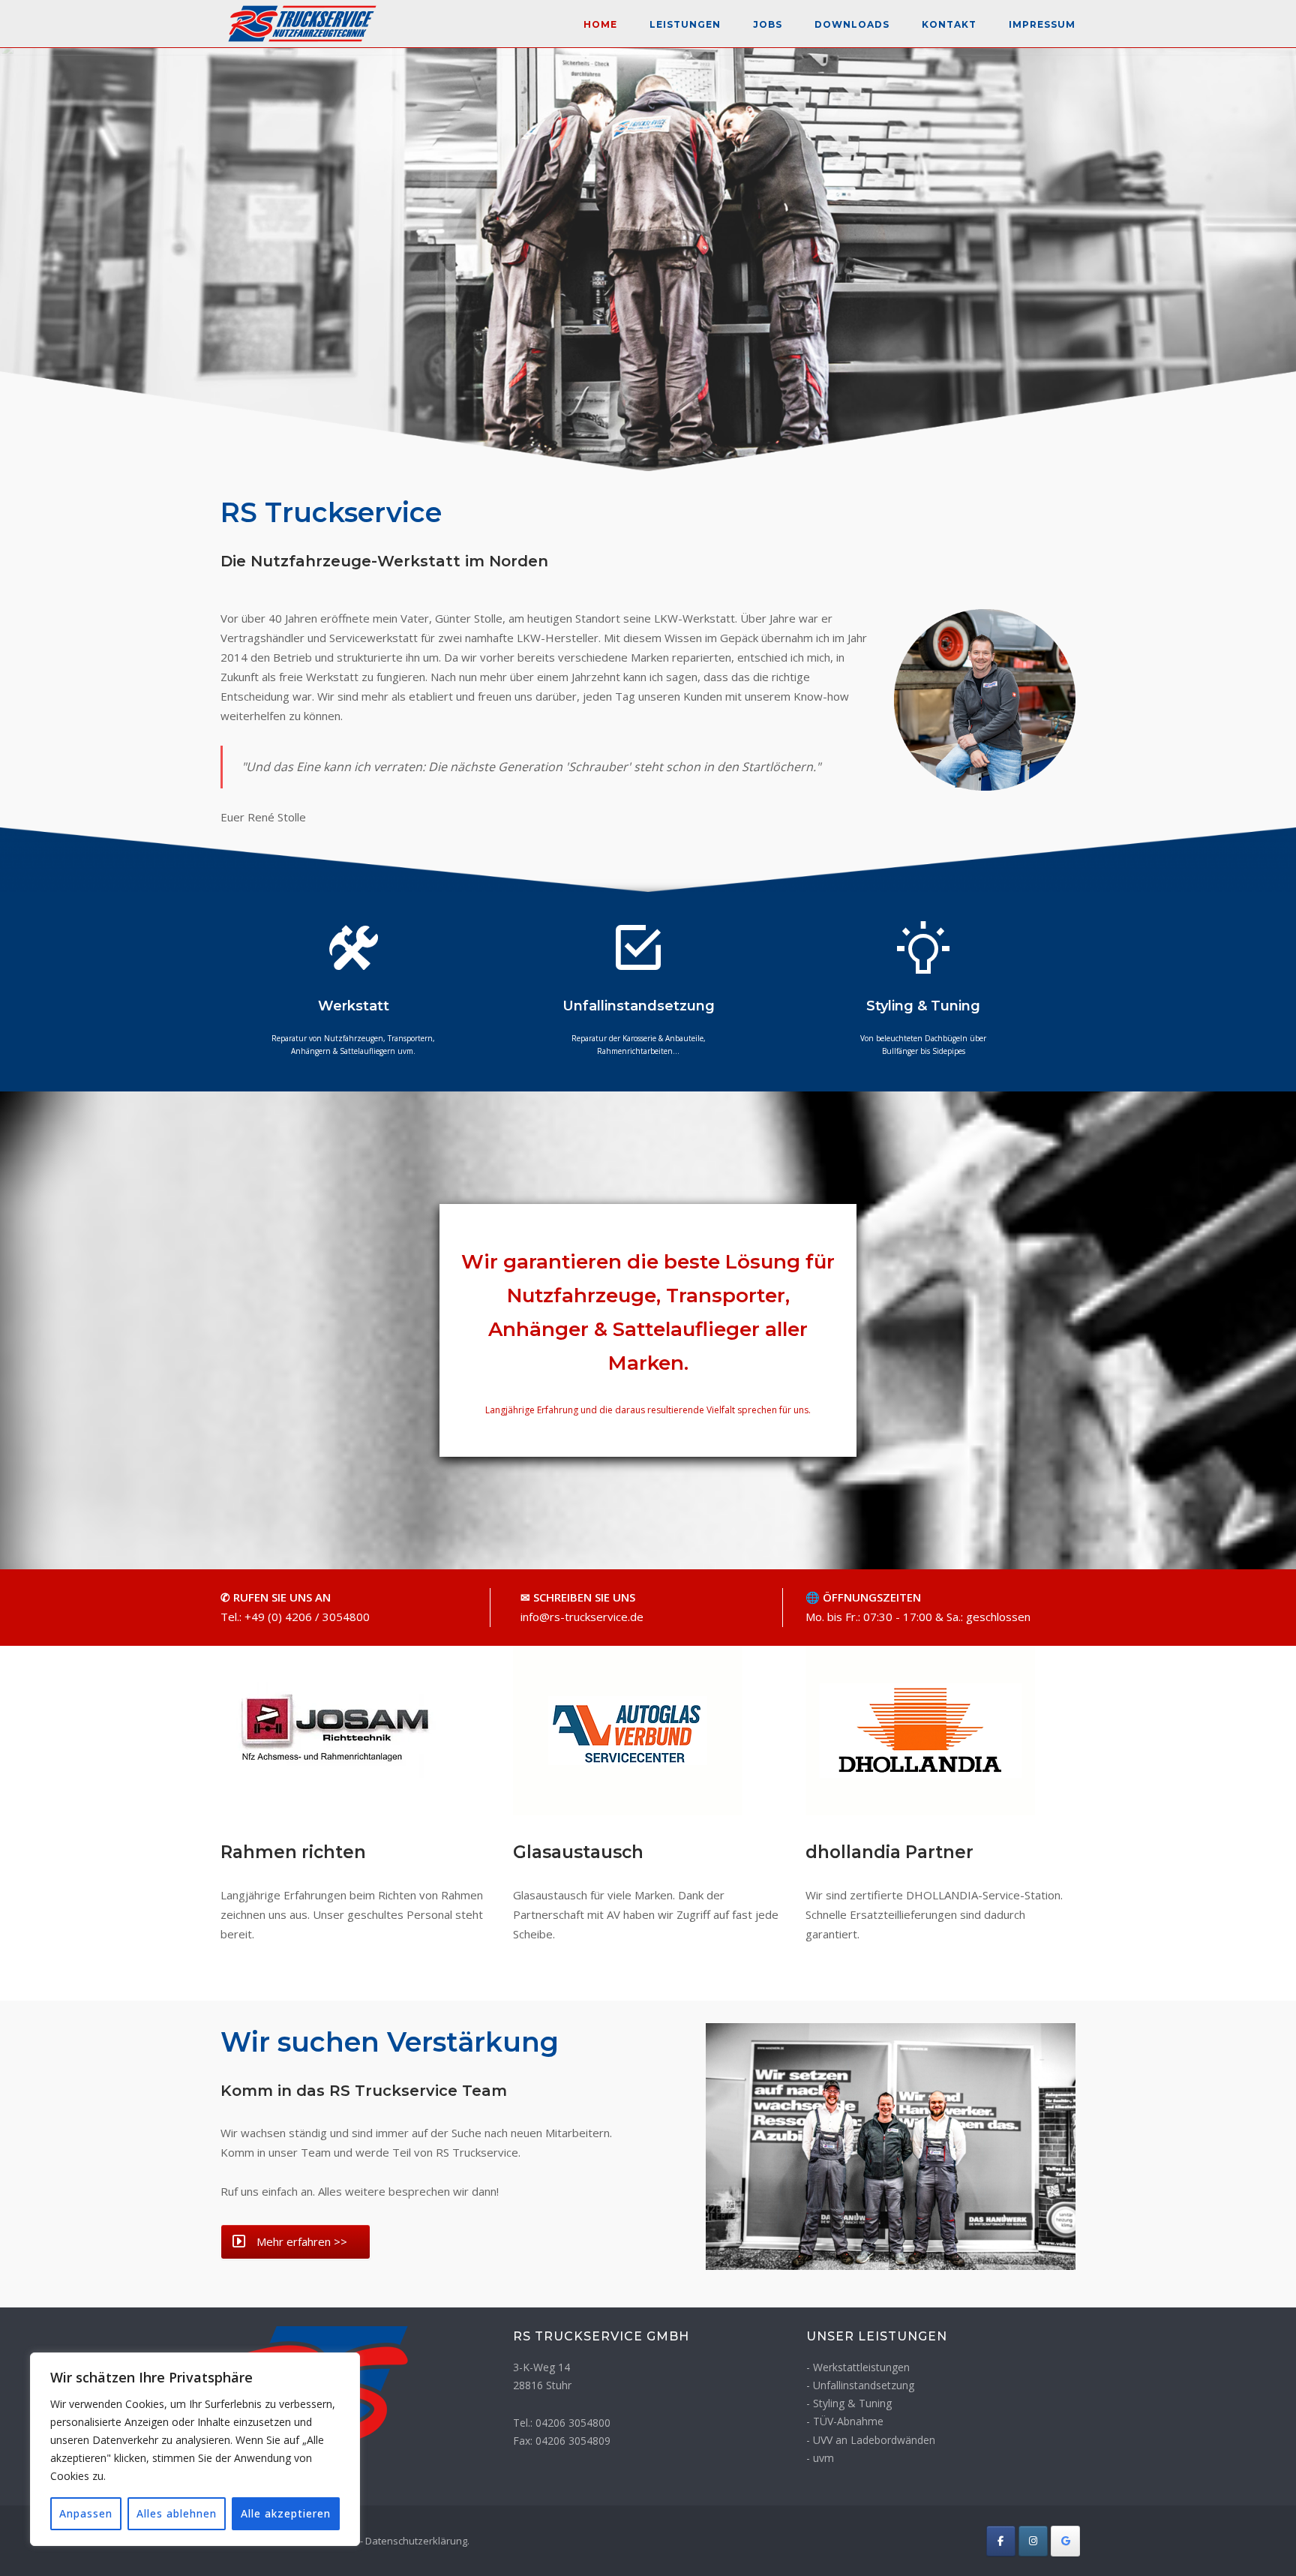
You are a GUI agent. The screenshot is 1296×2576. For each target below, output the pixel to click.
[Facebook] (1001, 2541)
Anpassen (86, 2513)
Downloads (852, 24)
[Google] (1065, 2541)
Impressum (1042, 24)
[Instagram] (1033, 2541)
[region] (195, 2449)
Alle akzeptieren (286, 2513)
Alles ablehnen (177, 2513)
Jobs (768, 24)
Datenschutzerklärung (416, 2541)
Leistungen (685, 24)
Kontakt (949, 24)
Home (600, 24)
